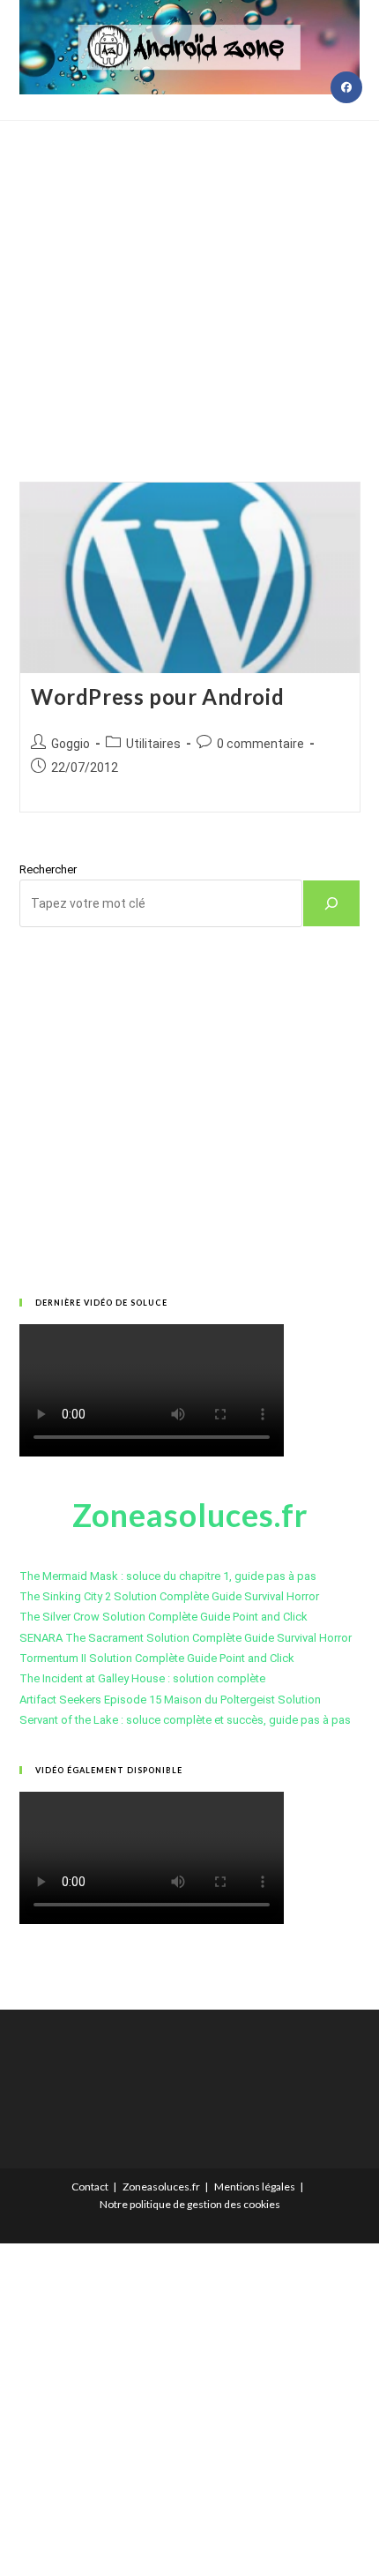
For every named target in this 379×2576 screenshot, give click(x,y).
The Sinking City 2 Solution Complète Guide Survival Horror (169, 1596)
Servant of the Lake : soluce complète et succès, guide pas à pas (185, 1720)
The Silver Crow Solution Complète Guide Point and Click (163, 1617)
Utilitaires (153, 744)
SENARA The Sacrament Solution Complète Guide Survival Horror (186, 1638)
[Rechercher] (331, 903)
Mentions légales (255, 2187)
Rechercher (48, 869)
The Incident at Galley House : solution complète (142, 1678)
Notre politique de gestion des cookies (190, 2204)
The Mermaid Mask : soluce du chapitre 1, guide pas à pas (168, 1576)
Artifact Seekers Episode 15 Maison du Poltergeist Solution (170, 1700)
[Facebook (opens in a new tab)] (346, 87)
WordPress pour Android (157, 696)
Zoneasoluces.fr (161, 2187)
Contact (90, 2187)
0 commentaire (260, 744)
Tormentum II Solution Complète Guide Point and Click (157, 1658)
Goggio (71, 744)
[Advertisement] (189, 279)
